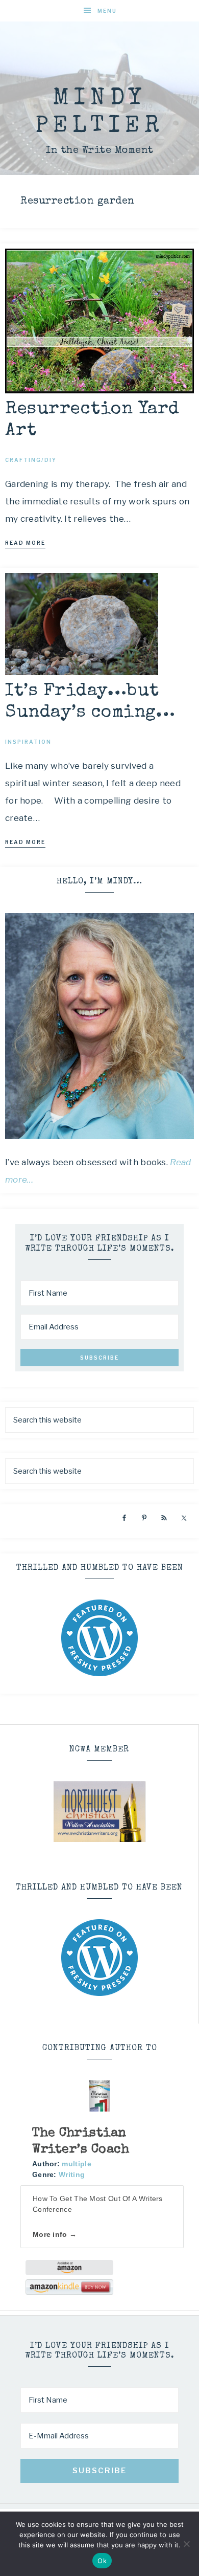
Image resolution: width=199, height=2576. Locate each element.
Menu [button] (107, 11)
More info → (55, 2234)
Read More (25, 543)
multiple (76, 2164)
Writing (72, 2174)
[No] (186, 2544)
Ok (102, 2561)
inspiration (28, 742)
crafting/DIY (31, 460)
